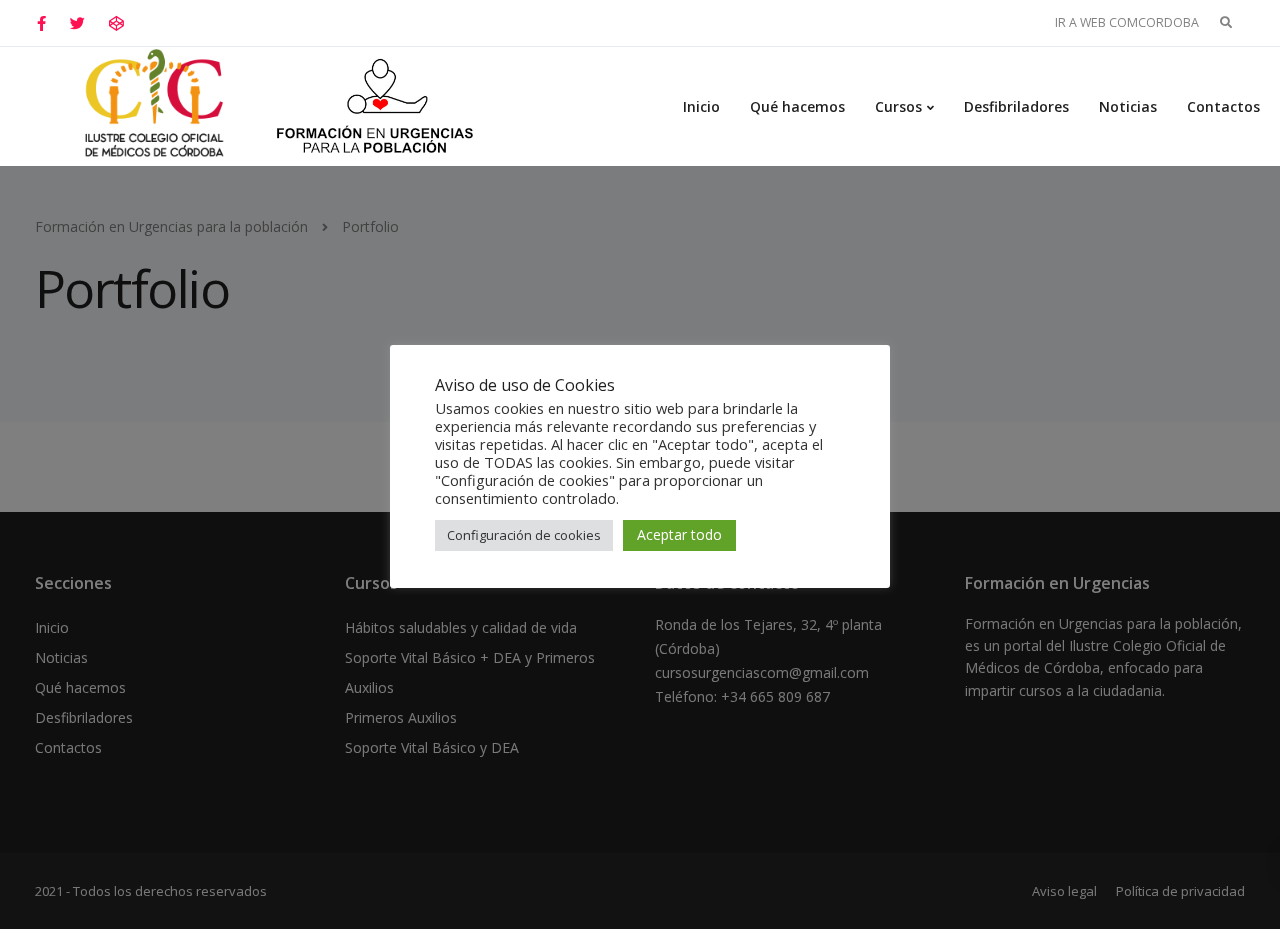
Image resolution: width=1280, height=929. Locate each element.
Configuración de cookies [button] (524, 535)
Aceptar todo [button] (679, 534)
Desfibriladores (1016, 106)
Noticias (1128, 106)
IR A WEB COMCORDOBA (1127, 22)
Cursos (898, 106)
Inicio (701, 106)
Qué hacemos (797, 106)
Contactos (1223, 106)
